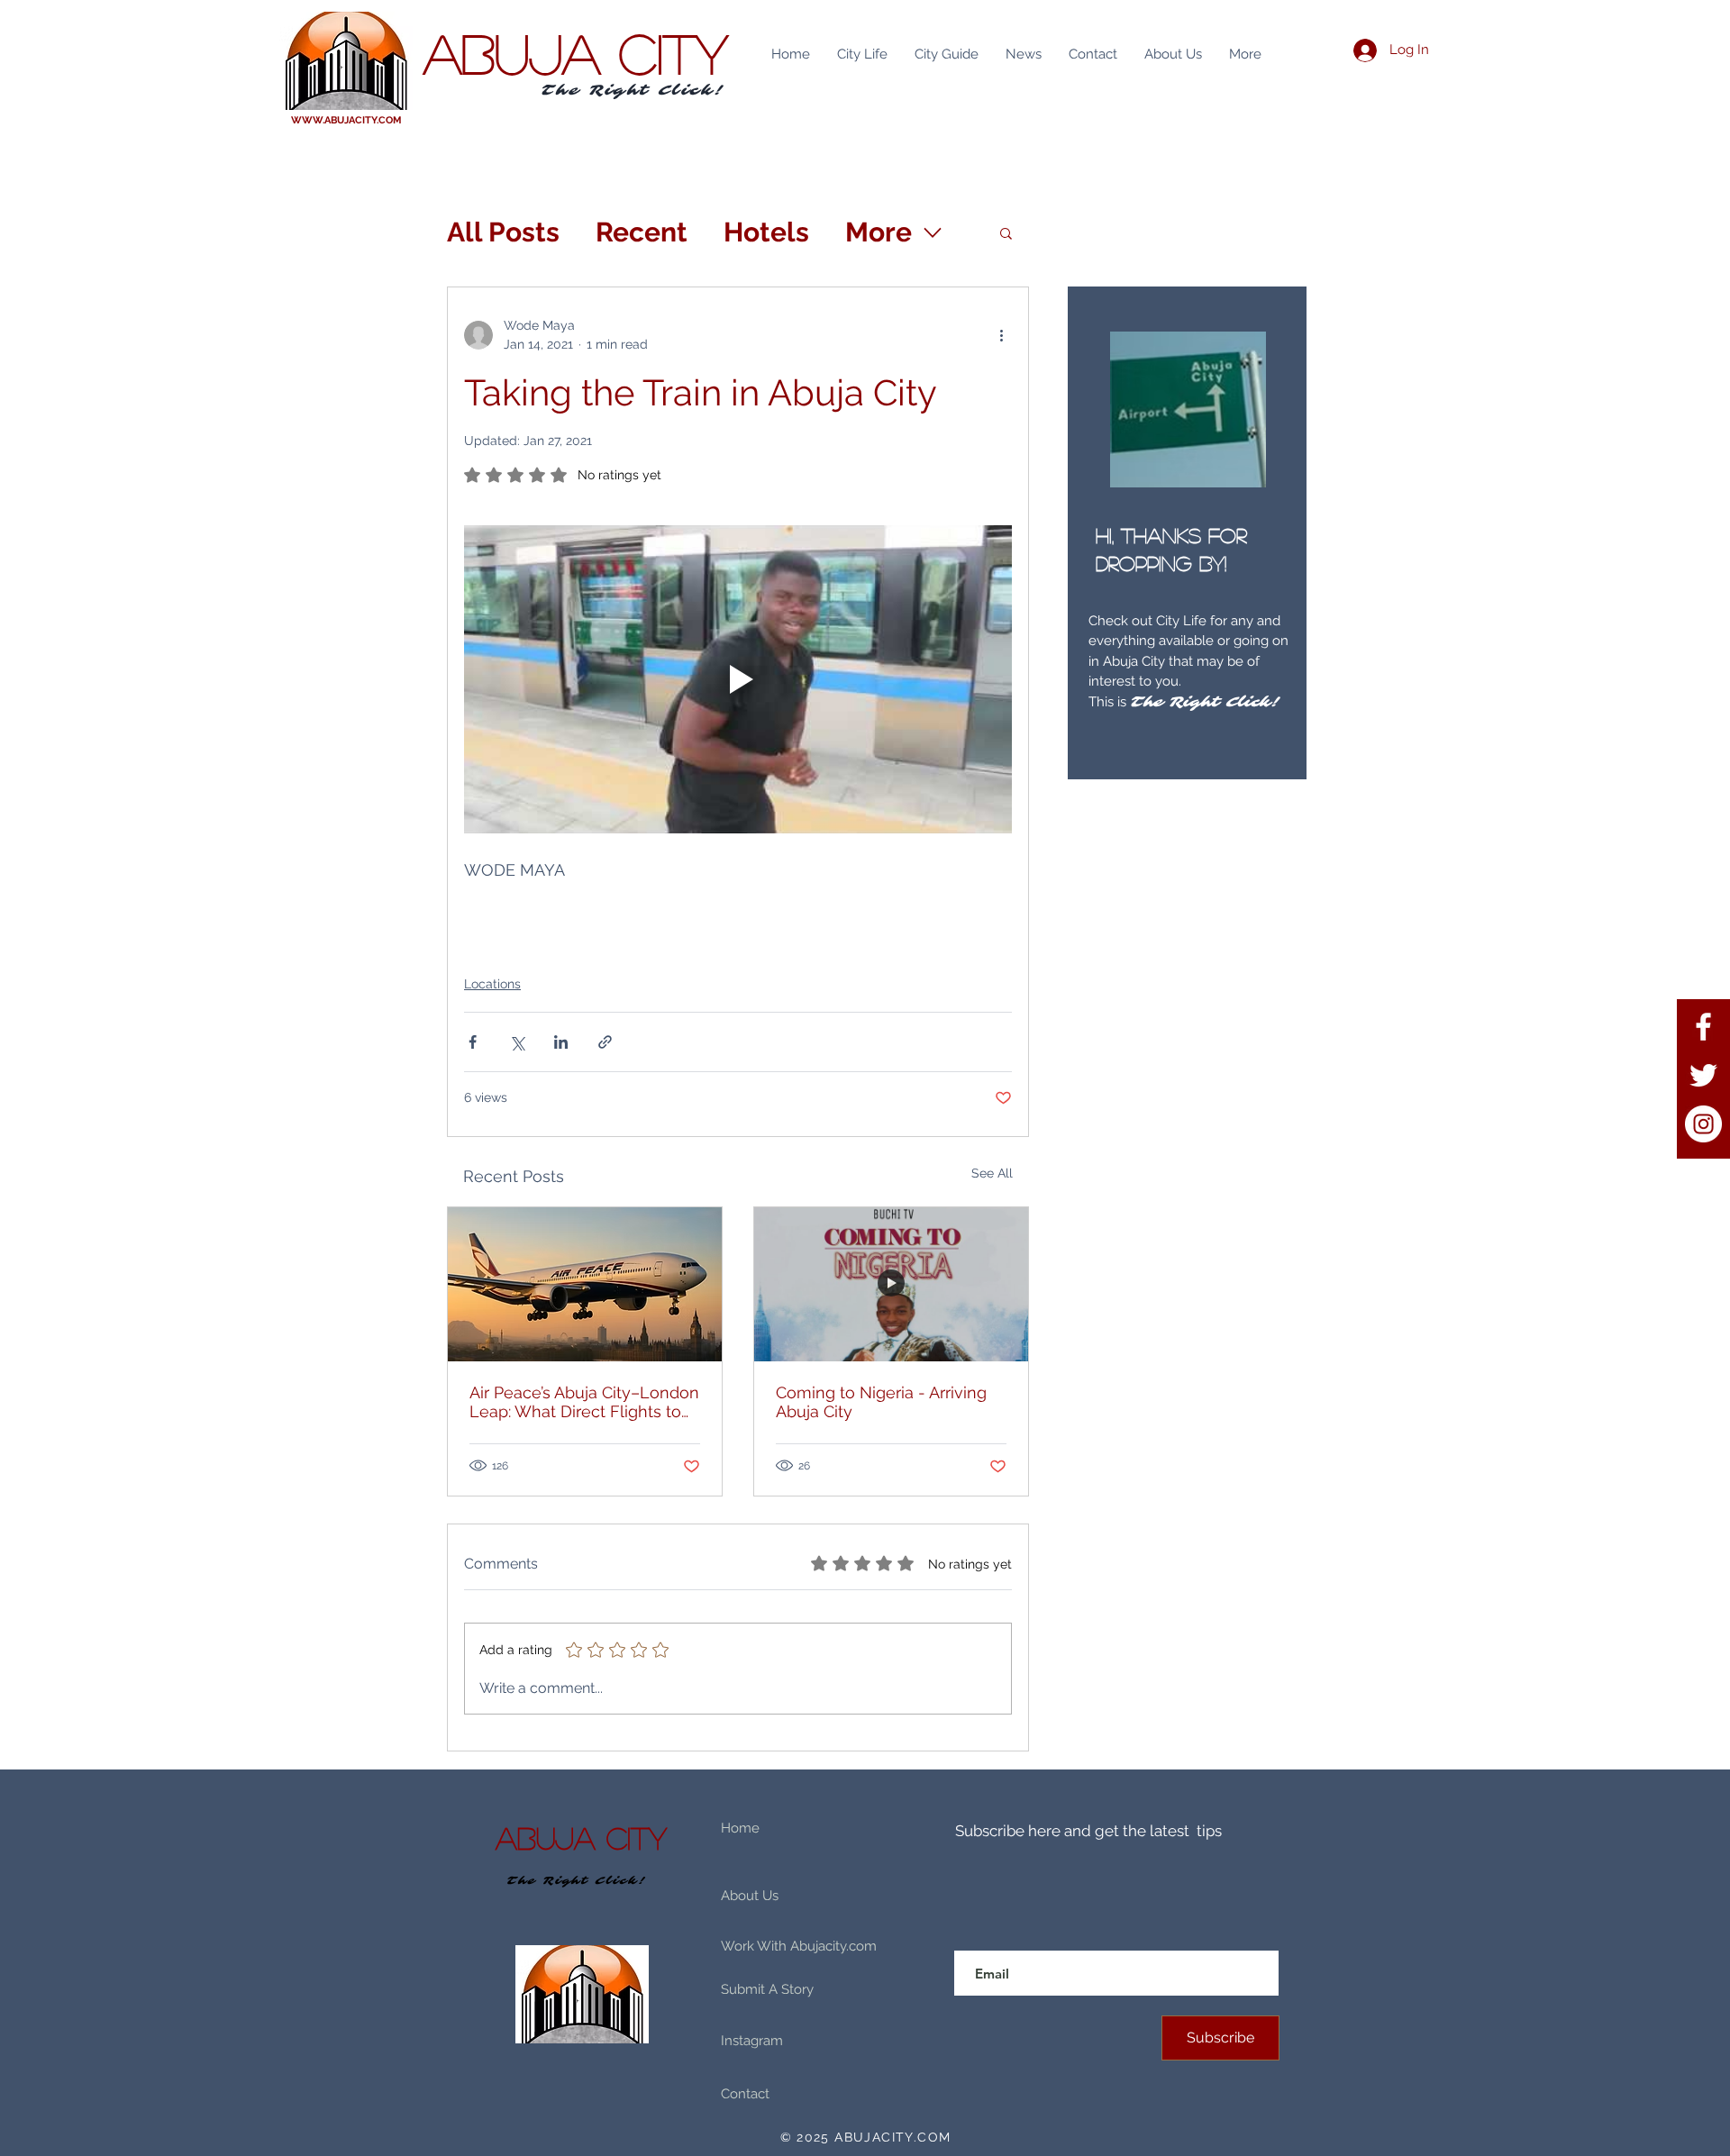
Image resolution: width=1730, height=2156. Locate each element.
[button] (1006, 232)
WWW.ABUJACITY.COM (346, 120)
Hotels (766, 232)
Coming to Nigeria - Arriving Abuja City (881, 1402)
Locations (492, 984)
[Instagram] (1703, 1124)
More (879, 232)
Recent (642, 232)
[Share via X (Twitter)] (517, 1042)
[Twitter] (1703, 1075)
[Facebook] (1703, 1027)
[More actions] (1001, 335)
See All (992, 1173)
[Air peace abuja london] (585, 1284)
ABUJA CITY (576, 52)
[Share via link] (605, 1042)
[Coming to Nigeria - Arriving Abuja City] (891, 1284)
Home (740, 1828)
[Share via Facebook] (473, 1042)
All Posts (503, 232)
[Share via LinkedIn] (561, 1042)
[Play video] (738, 679)
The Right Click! (633, 90)
